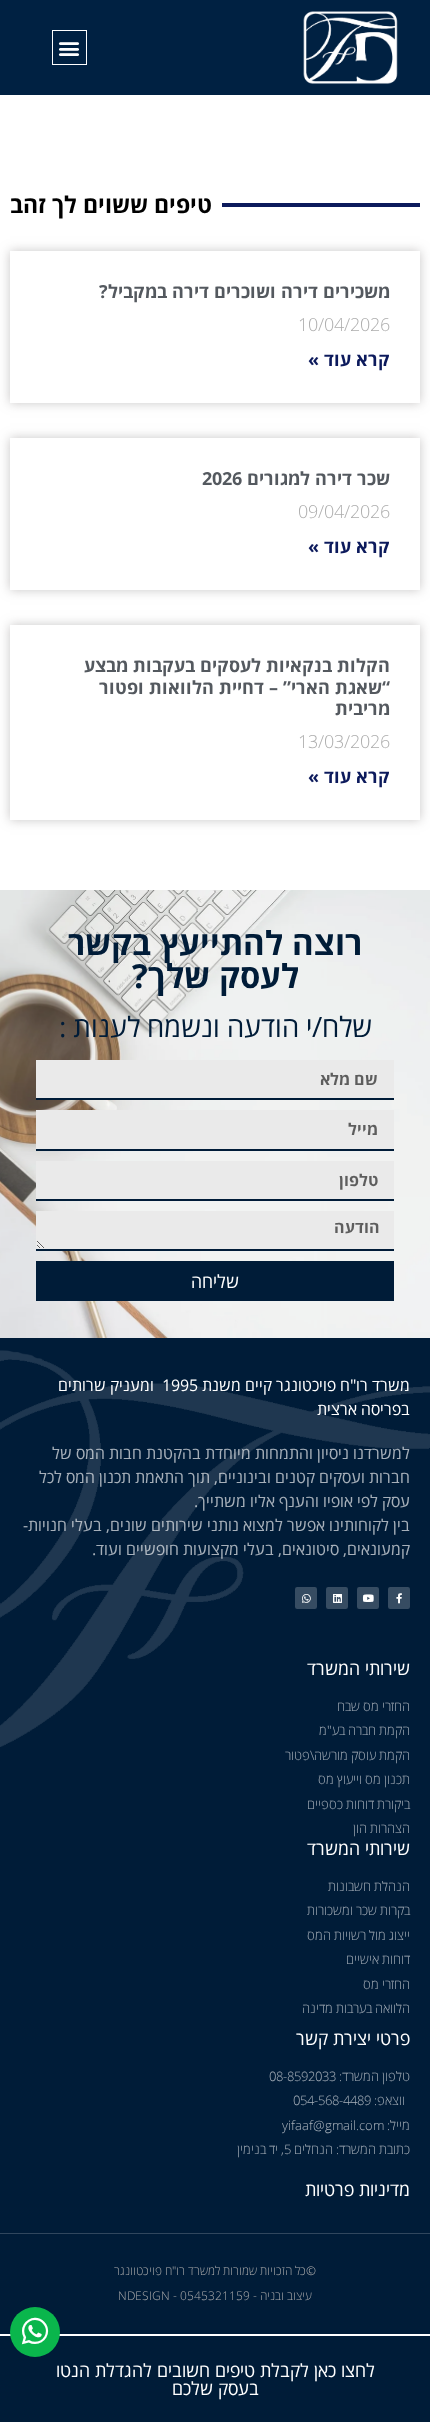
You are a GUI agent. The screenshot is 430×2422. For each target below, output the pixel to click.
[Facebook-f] (399, 1598)
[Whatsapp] (306, 1598)
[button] (69, 47)
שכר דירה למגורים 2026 (296, 478)
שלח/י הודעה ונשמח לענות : (215, 1026)
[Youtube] (368, 1598)
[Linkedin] (337, 1598)
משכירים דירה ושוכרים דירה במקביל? (244, 291)
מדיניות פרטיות (357, 2189)
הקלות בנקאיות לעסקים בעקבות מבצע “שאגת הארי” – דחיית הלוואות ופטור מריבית (237, 686)
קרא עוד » (349, 359)
